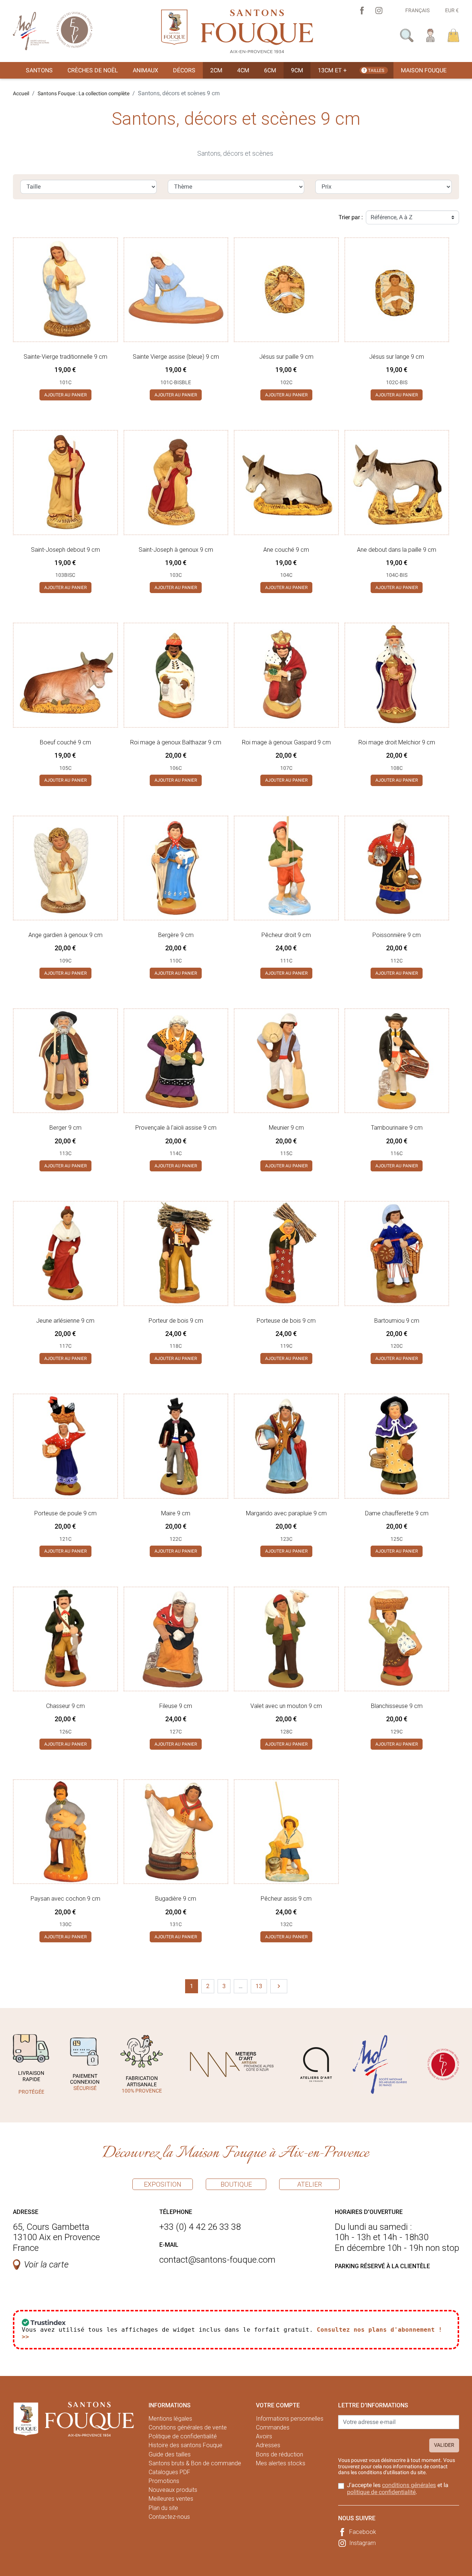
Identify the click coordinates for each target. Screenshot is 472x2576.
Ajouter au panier (65, 395)
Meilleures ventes (171, 2499)
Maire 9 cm (176, 1513)
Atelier (310, 2184)
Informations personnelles (290, 2419)
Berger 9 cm (65, 1128)
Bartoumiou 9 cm (397, 1321)
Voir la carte (46, 2265)
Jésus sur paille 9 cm (286, 357)
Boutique (236, 2184)
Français (417, 10)
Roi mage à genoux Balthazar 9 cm (176, 742)
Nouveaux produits (173, 2490)
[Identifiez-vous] (431, 35)
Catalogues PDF (169, 2472)
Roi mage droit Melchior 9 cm (397, 742)
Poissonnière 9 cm (397, 935)
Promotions (164, 2481)
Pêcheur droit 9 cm (286, 935)
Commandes (273, 2427)
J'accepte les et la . (398, 2489)
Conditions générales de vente (188, 2427)
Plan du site (163, 2508)
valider (444, 2445)
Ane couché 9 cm (286, 550)
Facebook (363, 2532)
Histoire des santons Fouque (185, 2445)
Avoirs (264, 2436)
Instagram (362, 2543)
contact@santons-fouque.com (217, 2260)
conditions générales (409, 2485)
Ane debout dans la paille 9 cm (397, 550)
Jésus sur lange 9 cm (397, 357)
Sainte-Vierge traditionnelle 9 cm (65, 357)
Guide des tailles (170, 2454)
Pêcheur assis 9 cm (286, 1899)
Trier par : (351, 217)
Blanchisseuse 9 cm (397, 1706)
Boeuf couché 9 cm (65, 742)
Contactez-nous (169, 2517)
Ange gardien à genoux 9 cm (65, 935)
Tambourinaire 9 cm (397, 1128)
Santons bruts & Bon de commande (195, 2463)
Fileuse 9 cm (176, 1706)
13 (259, 1986)
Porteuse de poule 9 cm (65, 1513)
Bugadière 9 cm (176, 1899)
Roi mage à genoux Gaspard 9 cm (286, 742)
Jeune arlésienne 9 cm (65, 1321)
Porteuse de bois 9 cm (286, 1321)
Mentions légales (170, 2419)
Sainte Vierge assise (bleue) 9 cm (176, 357)
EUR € (452, 10)
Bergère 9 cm (176, 935)
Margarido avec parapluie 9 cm (286, 1513)
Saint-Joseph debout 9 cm (65, 550)
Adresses (268, 2445)
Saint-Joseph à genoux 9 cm (176, 550)
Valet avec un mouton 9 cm (286, 1706)
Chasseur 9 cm (65, 1706)
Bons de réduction (280, 2454)
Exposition (163, 2184)
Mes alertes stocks (281, 2463)
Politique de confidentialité (183, 2436)
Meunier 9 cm (286, 1128)
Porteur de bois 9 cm (176, 1321)
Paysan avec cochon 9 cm (65, 1899)
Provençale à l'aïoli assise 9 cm (176, 1128)
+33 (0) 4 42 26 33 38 (200, 2227)
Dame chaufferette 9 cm (397, 1513)
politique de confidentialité (381, 2492)
